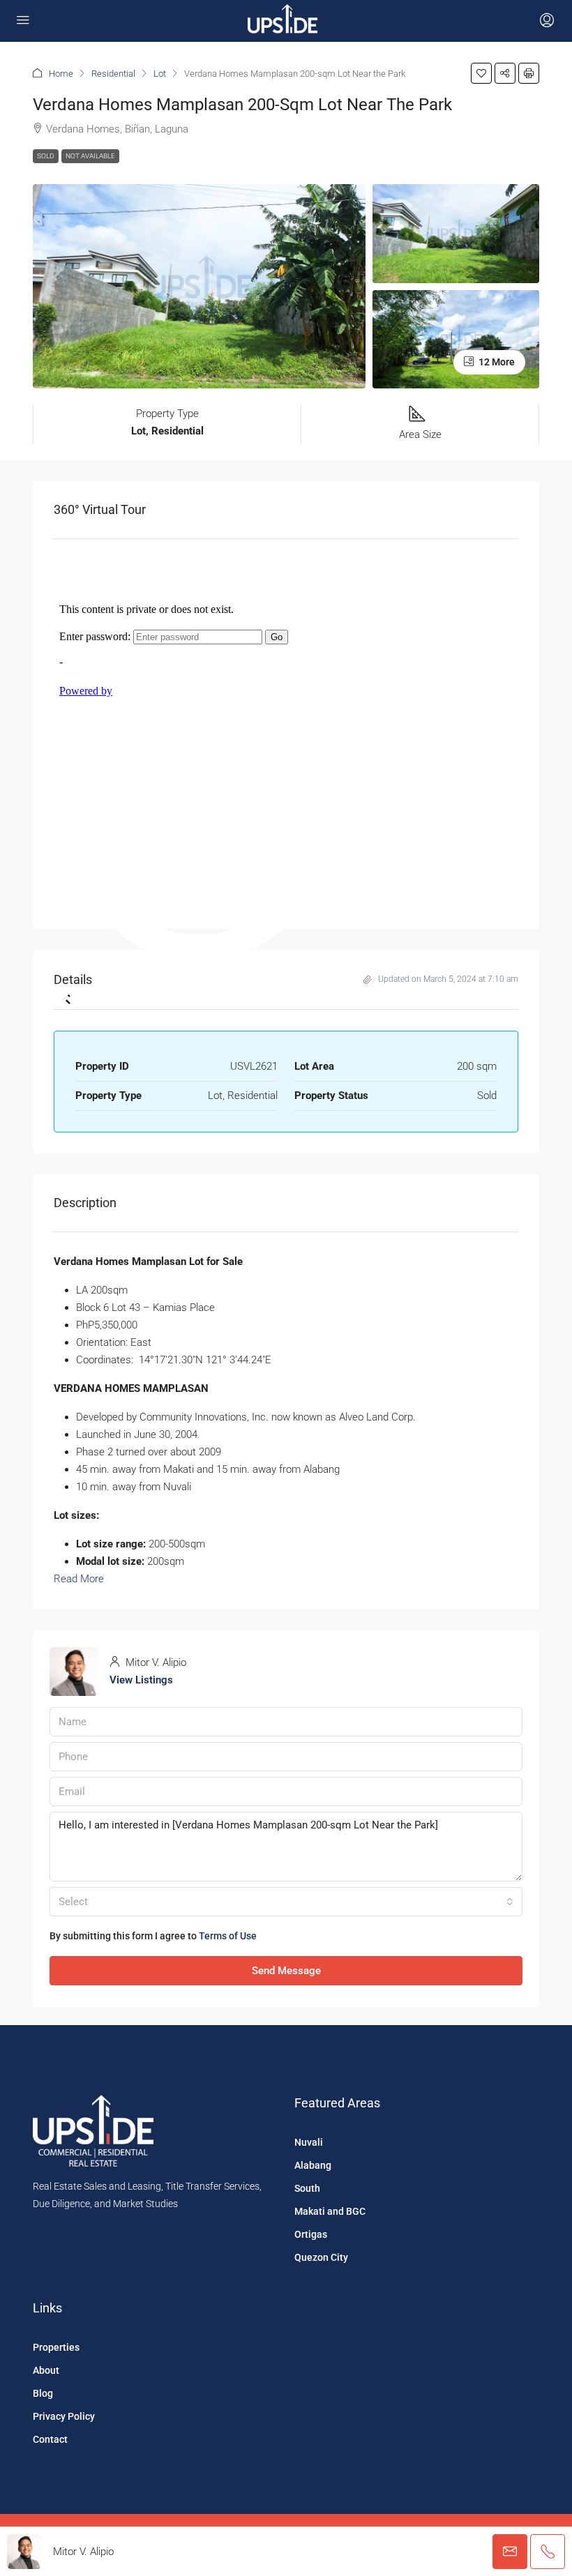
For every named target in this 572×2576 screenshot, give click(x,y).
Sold (46, 156)
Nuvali (309, 2142)
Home (61, 74)
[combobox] (286, 1902)
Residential (113, 74)
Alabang (313, 2165)
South (307, 2188)
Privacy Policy (64, 2416)
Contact (50, 2439)
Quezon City (321, 2257)
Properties (56, 2347)
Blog (43, 2393)
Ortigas (311, 2234)
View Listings (141, 1680)
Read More (79, 1579)
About (46, 2370)
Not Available (90, 156)
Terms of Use (228, 1936)
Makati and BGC (330, 2211)
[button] (481, 73)
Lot (160, 74)
